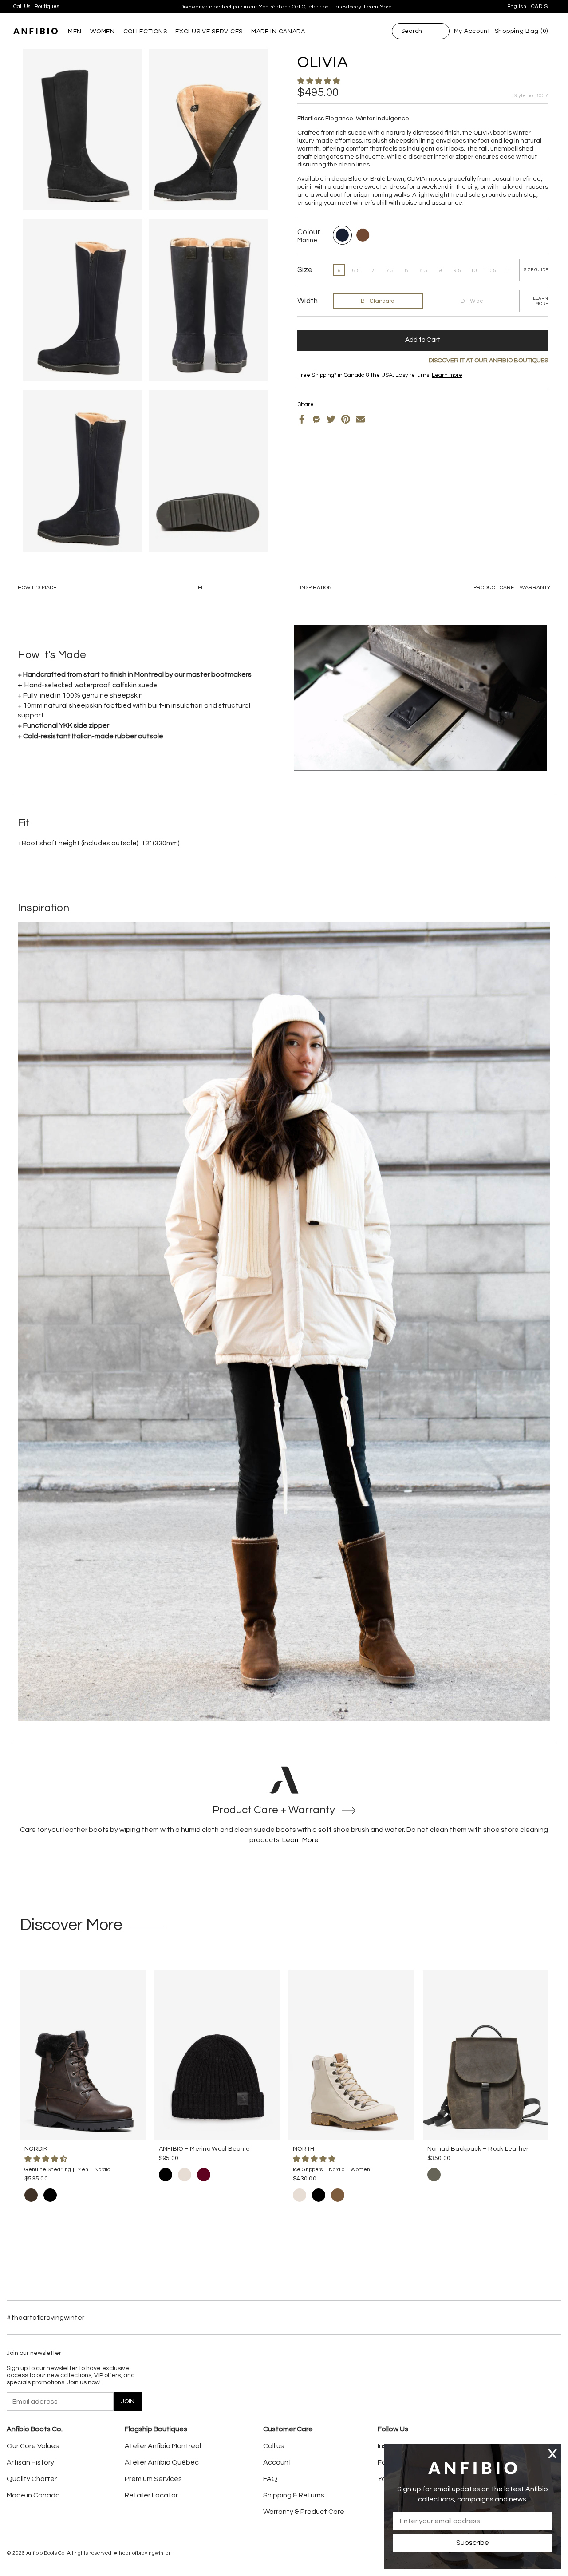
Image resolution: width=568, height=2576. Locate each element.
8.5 (424, 271)
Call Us (22, 6)
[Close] (552, 2454)
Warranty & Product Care (304, 2512)
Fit (202, 588)
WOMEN (103, 32)
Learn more (340, 7)
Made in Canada (33, 2495)
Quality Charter (32, 2479)
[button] (319, 81)
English (517, 6)
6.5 (356, 271)
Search (412, 31)
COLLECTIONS (145, 32)
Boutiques (47, 6)
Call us (274, 2446)
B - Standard (378, 301)
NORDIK (36, 2149)
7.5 (390, 271)
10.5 (491, 271)
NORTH (304, 2149)
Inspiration (316, 588)
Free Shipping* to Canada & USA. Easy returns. (283, 7)
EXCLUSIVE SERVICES (209, 32)
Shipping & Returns (294, 2495)
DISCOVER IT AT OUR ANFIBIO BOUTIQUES (488, 361)
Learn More (300, 1840)
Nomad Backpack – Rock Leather (478, 2149)
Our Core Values (33, 2446)
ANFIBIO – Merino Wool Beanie (205, 2149)
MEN (75, 32)
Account (277, 2462)
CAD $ (540, 6)
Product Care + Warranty (512, 588)
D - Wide (472, 301)
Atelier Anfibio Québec (162, 2462)
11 (508, 271)
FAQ (270, 2479)
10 (474, 271)
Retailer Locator (151, 2495)
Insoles (321, 382)
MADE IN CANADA (278, 32)
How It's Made (37, 588)
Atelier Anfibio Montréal (163, 2446)
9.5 (457, 271)
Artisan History (30, 2462)
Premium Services (153, 2479)
